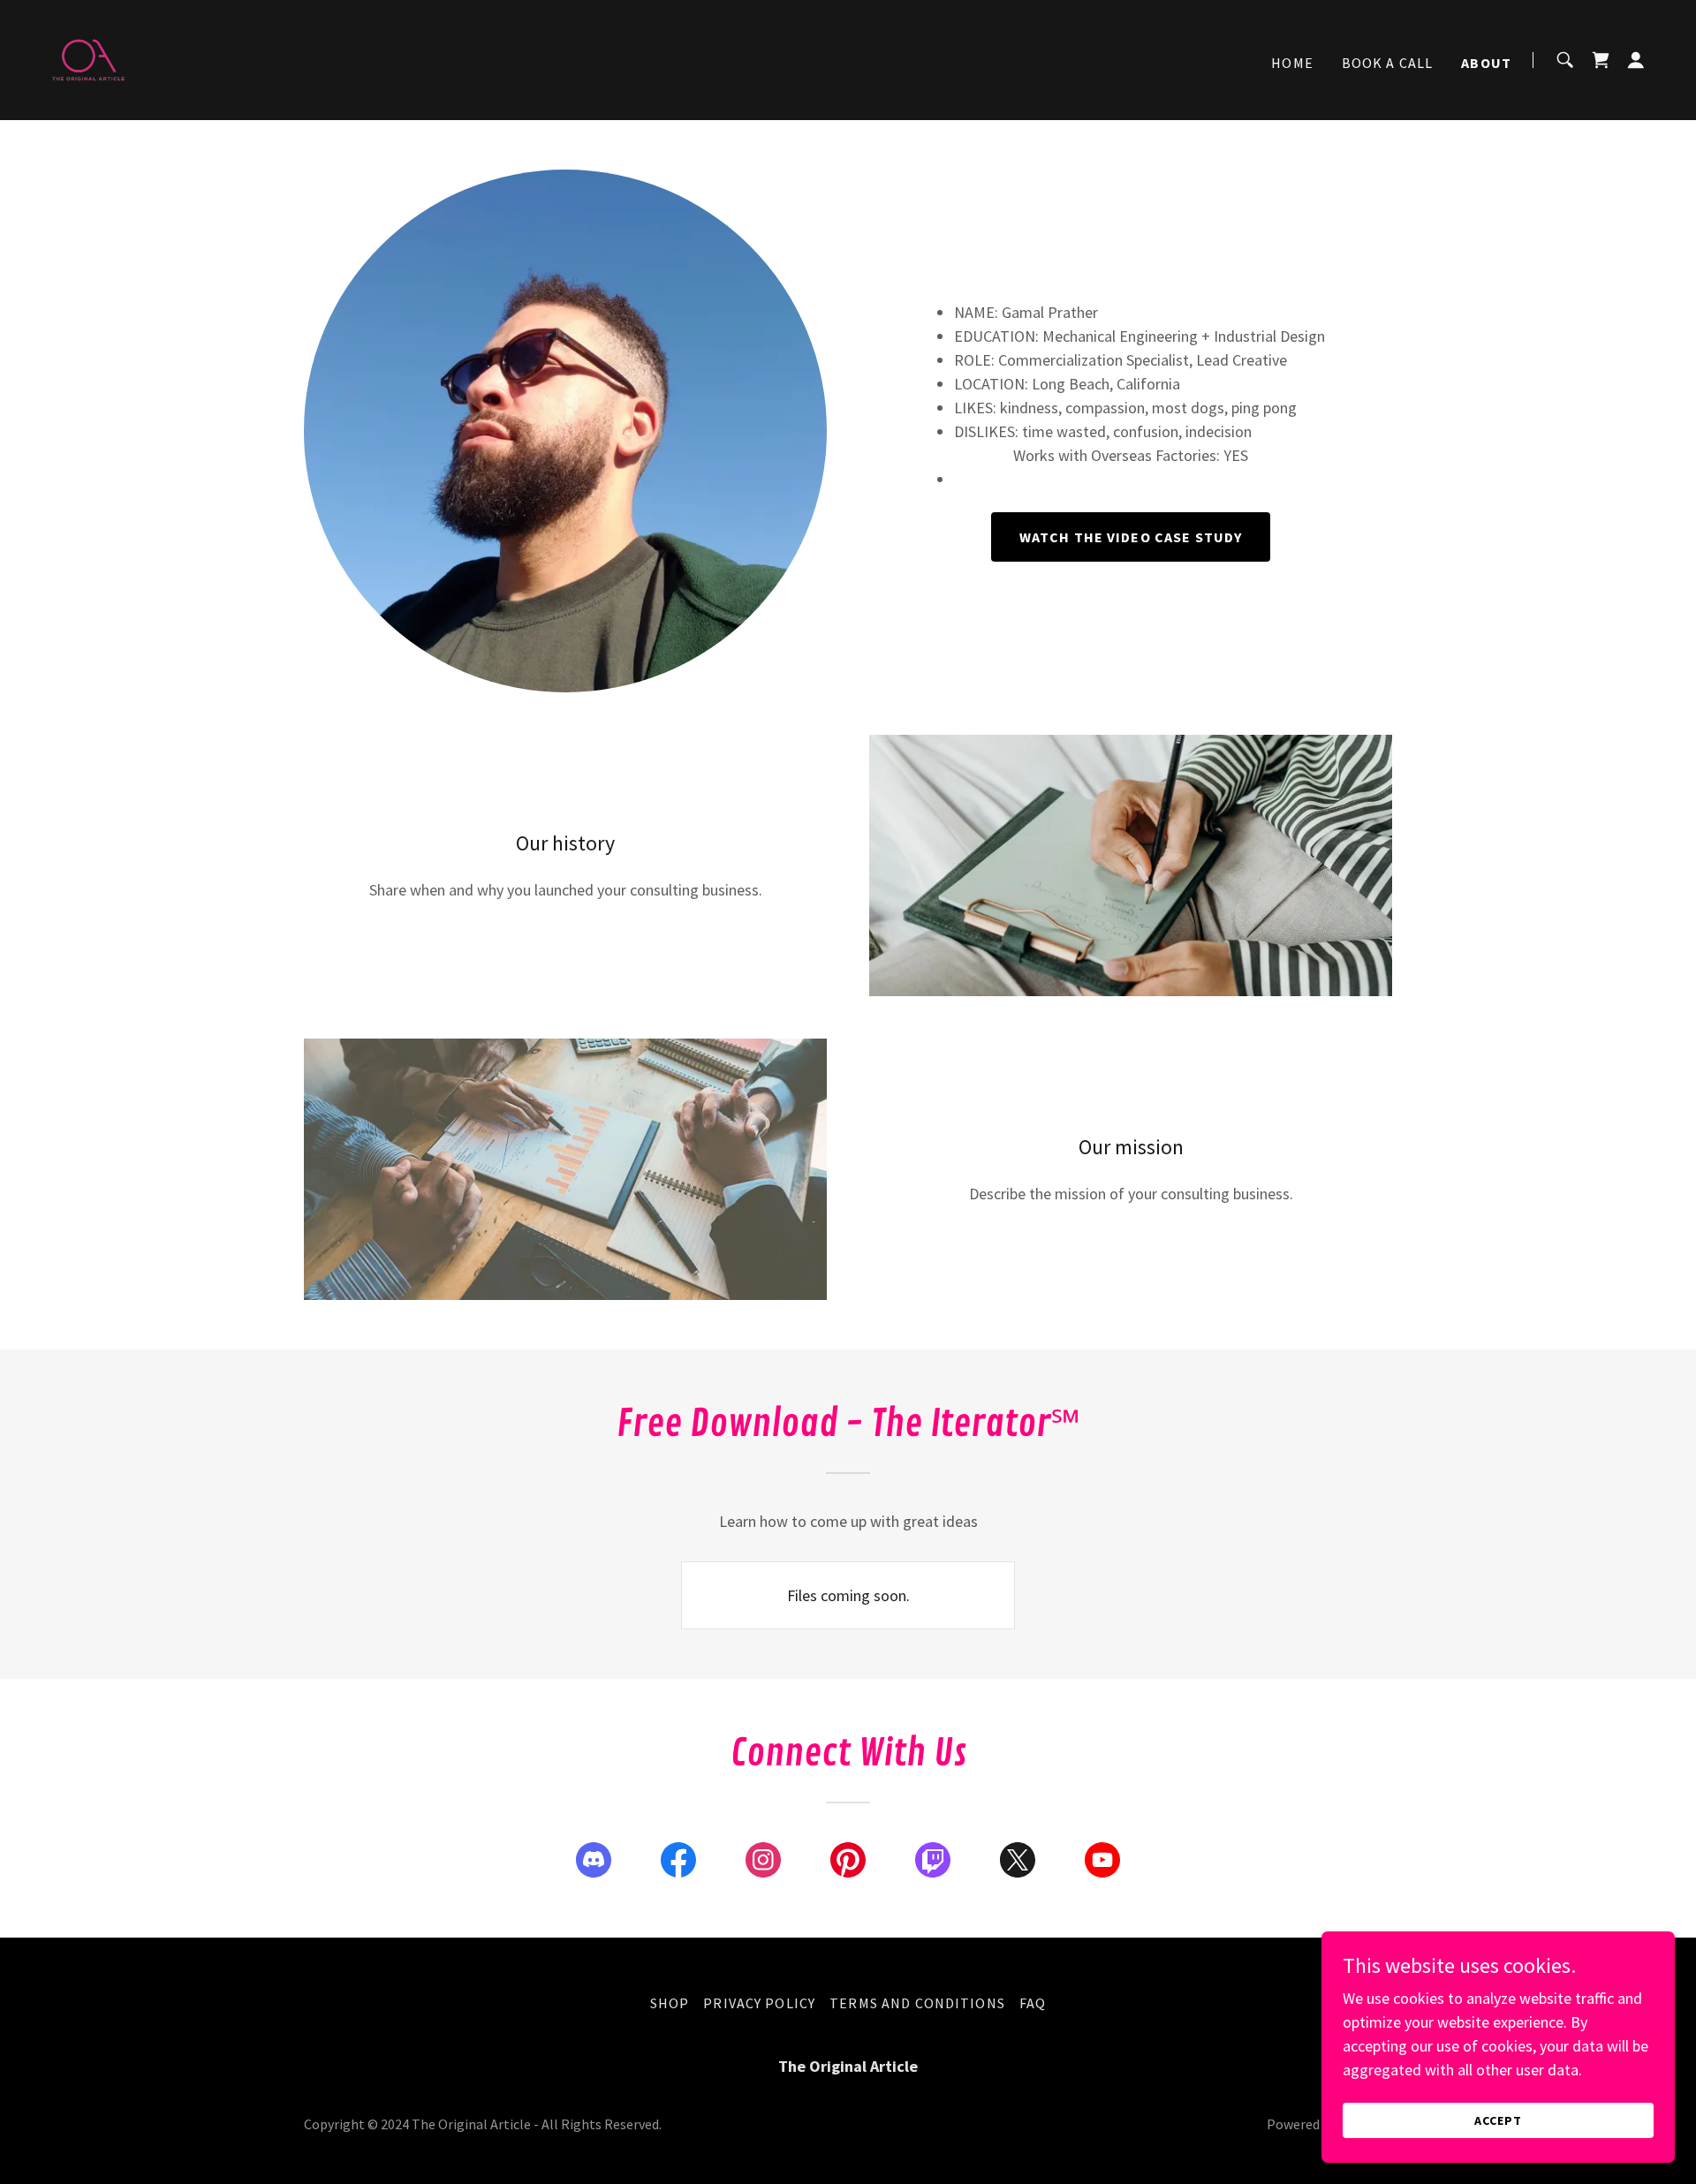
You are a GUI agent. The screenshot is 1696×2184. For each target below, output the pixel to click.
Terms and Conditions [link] (917, 2003)
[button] (1636, 60)
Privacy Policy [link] (759, 2003)
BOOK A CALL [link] (1388, 63)
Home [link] (1292, 63)
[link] (88, 58)
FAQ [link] (1033, 2003)
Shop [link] (670, 2003)
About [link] (1486, 63)
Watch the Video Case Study (1131, 537)
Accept (1498, 2120)
